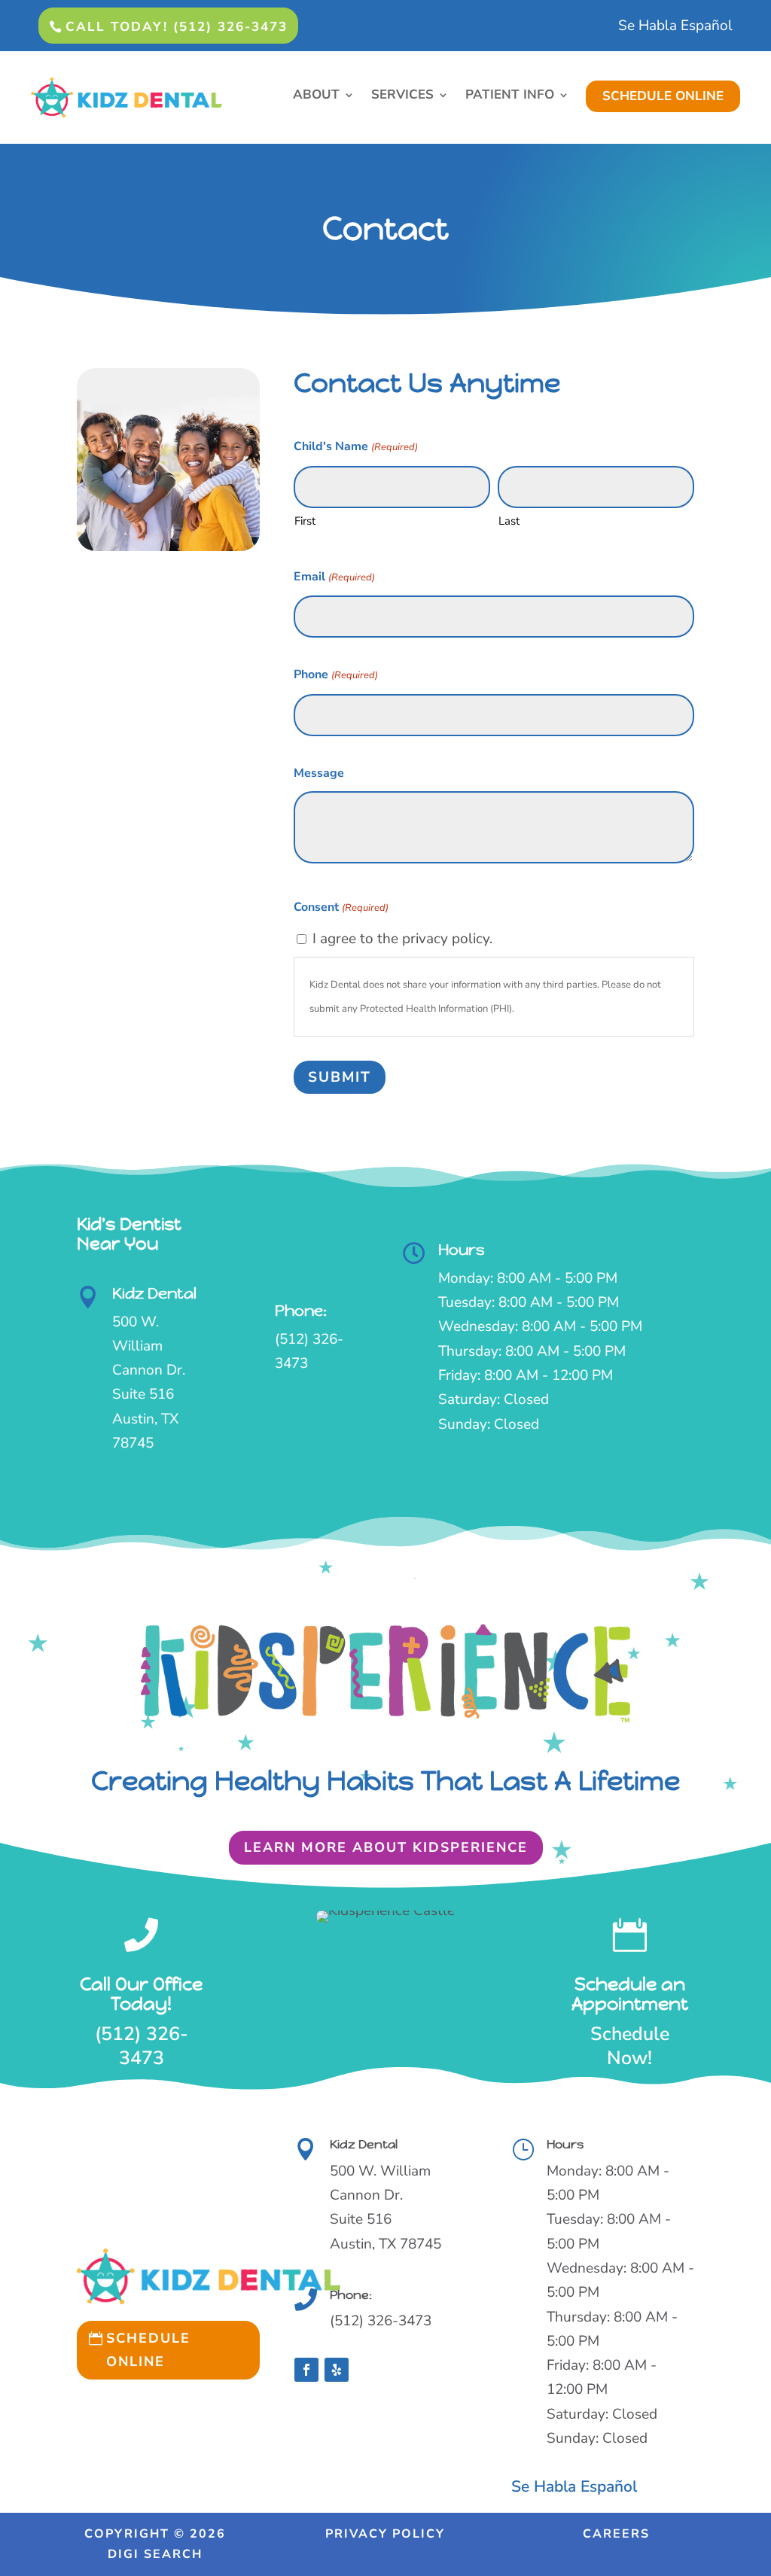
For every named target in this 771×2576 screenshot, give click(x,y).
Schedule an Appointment (630, 1994)
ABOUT (316, 96)
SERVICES (402, 96)
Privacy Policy (385, 2534)
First (305, 521)
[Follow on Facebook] (306, 2370)
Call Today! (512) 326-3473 (177, 27)
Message (319, 773)
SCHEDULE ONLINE (663, 96)
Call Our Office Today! (141, 1994)
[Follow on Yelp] (337, 2370)
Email (334, 577)
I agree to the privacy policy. (402, 939)
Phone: (301, 1311)
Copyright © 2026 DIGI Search (155, 2544)
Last (509, 521)
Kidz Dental (154, 1294)
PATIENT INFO (510, 96)
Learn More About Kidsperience (386, 1847)
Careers (616, 2534)
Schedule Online (148, 2350)
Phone (335, 674)
